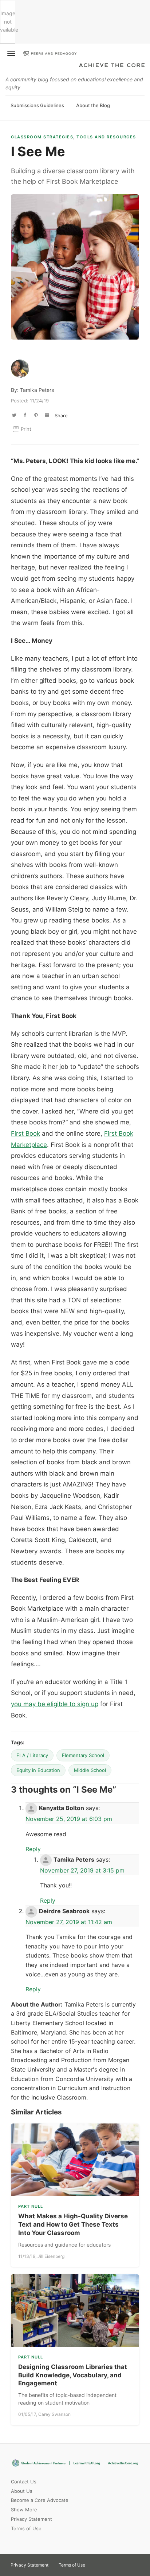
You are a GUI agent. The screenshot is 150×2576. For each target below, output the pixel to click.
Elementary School (83, 1755)
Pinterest (110, 2563)
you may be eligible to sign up (55, 1704)
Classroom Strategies (42, 137)
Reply (33, 1849)
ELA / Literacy (32, 1755)
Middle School (90, 1770)
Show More (24, 2510)
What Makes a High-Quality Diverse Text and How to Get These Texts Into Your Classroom (73, 2224)
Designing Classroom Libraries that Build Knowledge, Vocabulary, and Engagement (73, 2375)
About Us (22, 2491)
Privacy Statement (31, 2519)
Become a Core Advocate (40, 2500)
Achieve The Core (112, 66)
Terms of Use (26, 2528)
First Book (25, 1133)
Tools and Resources (106, 137)
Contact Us (24, 2482)
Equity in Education (38, 1770)
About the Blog (93, 105)
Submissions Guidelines (37, 105)
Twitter (97, 2563)
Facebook (123, 2563)
